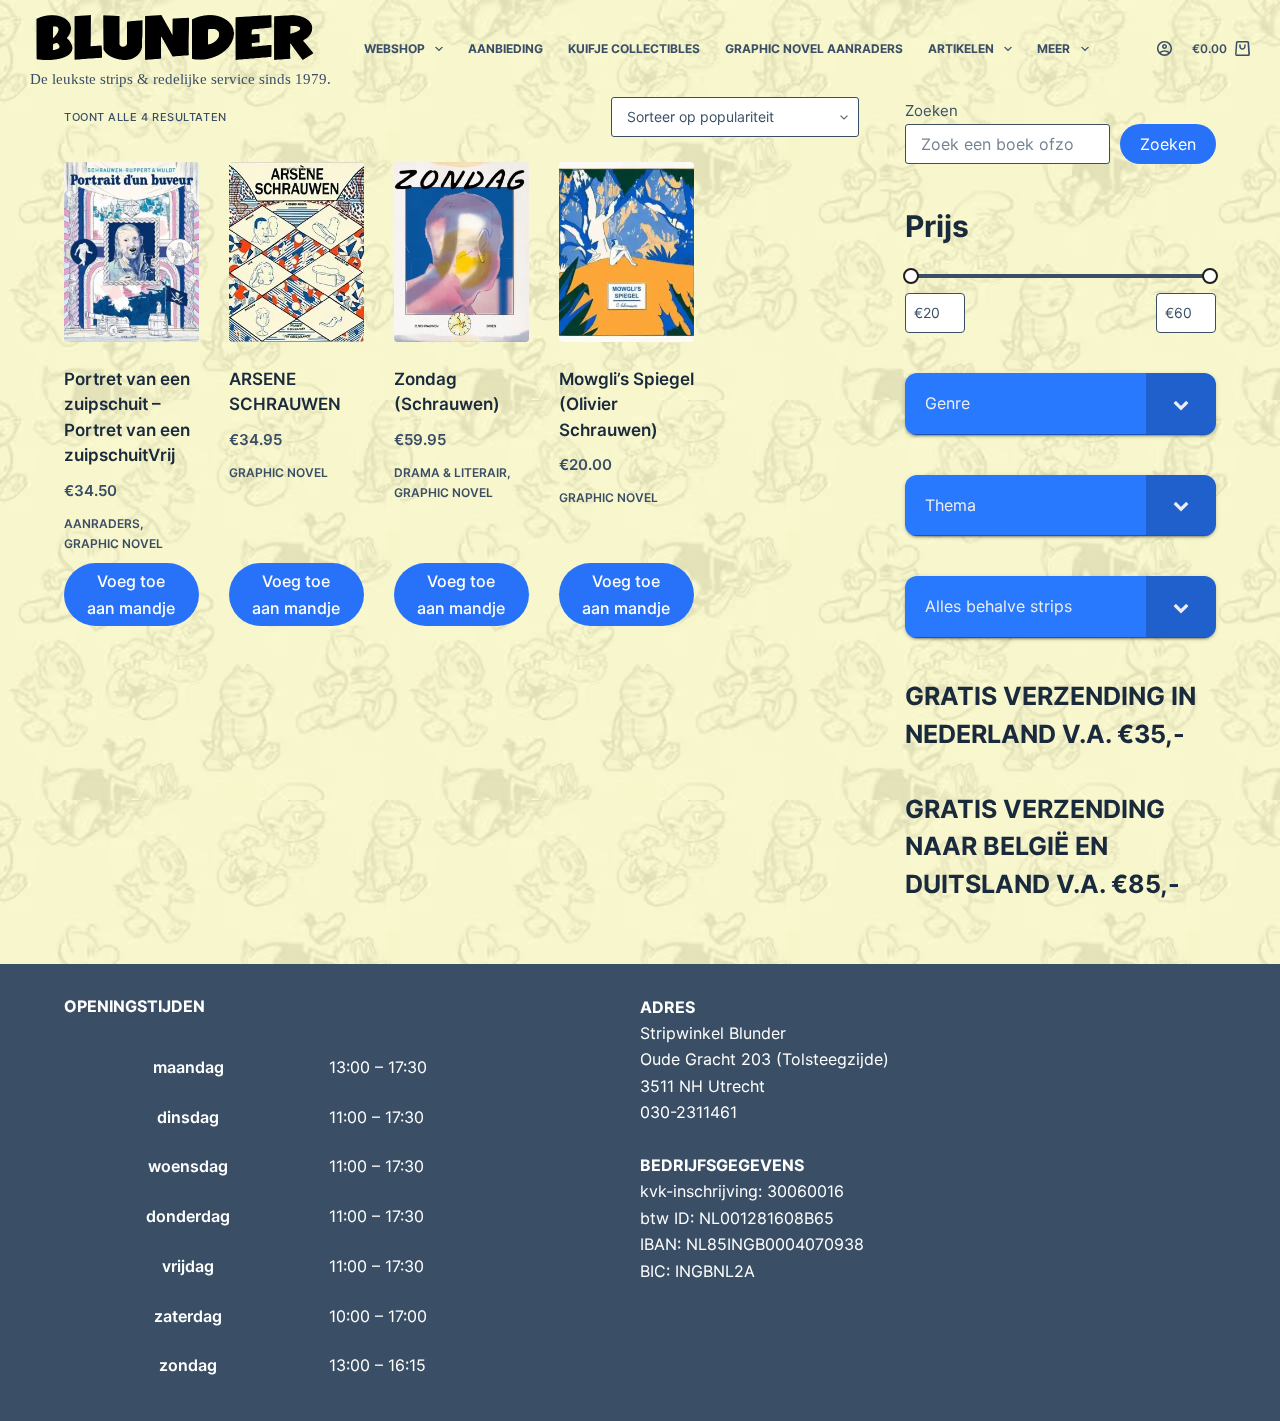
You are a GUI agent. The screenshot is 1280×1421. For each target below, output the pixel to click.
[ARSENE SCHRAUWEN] (296, 252)
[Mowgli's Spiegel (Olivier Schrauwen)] (626, 252)
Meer (1053, 48)
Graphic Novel (113, 543)
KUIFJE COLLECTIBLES (634, 48)
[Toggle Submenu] (1181, 403)
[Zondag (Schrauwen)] (461, 252)
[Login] (1164, 48)
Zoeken (931, 110)
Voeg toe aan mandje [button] (131, 594)
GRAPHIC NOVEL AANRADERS (814, 48)
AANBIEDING (505, 48)
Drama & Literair (450, 472)
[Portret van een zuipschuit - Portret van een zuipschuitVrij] (131, 252)
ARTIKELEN (961, 48)
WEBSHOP (394, 48)
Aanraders (102, 523)
